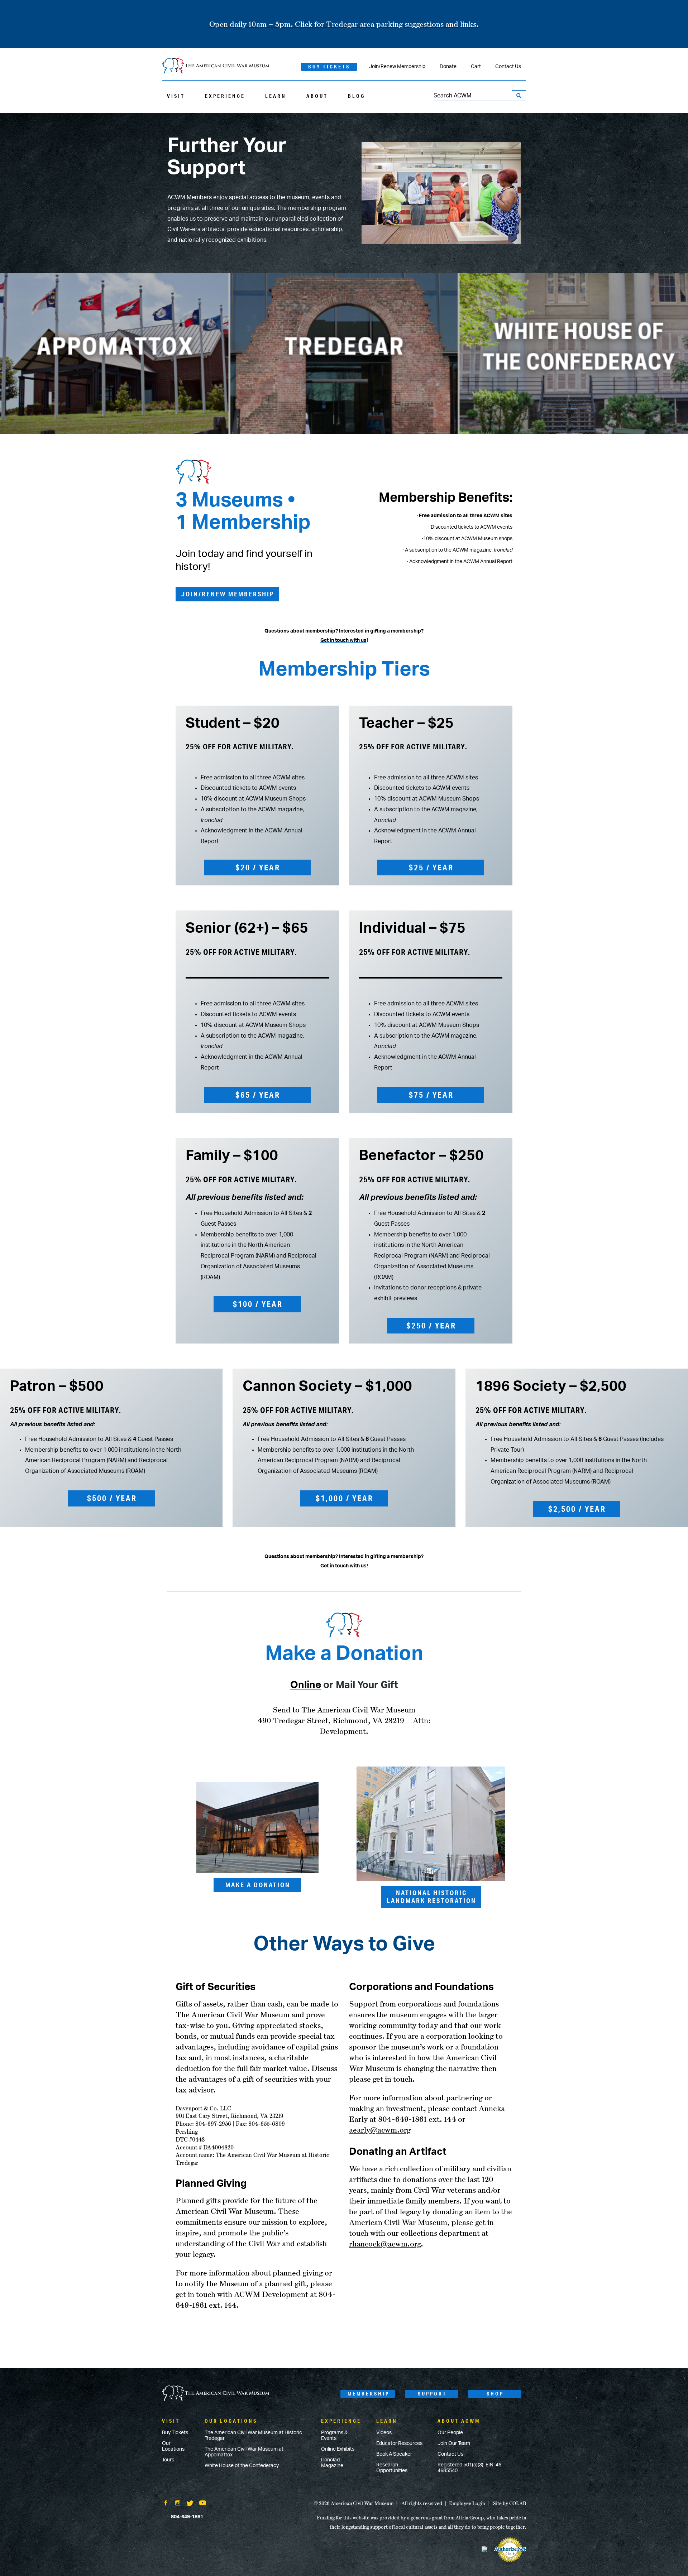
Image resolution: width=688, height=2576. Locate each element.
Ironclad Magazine (332, 2463)
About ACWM (459, 2421)
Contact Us (508, 67)
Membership (369, 2394)
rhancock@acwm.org (385, 2244)
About (317, 96)
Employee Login (467, 2503)
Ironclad (503, 550)
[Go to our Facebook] (166, 2504)
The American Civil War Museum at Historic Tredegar (253, 2436)
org (405, 2130)
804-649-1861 (187, 2517)
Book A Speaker (394, 2454)
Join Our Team (454, 2443)
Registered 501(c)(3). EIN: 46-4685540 (470, 2468)
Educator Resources (399, 2443)
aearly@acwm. (374, 2130)
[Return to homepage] (216, 66)
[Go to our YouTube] (203, 2504)
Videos (384, 2433)
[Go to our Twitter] (190, 2504)
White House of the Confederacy (242, 2466)
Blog (357, 96)
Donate (448, 67)
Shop (495, 2394)
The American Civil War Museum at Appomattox (244, 2452)
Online (306, 1685)
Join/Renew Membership (397, 67)
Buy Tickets (329, 67)
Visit (176, 96)
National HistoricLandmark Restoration (431, 1897)
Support (432, 2394)
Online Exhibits (338, 2449)
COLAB (518, 2503)
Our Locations (173, 2446)
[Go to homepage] (216, 2394)
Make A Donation (258, 1885)
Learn (276, 96)
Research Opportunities (392, 2468)
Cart (476, 67)
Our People (450, 2433)
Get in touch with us (343, 640)
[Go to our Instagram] (178, 2504)
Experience (225, 96)
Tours (168, 2460)
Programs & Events (334, 2436)
